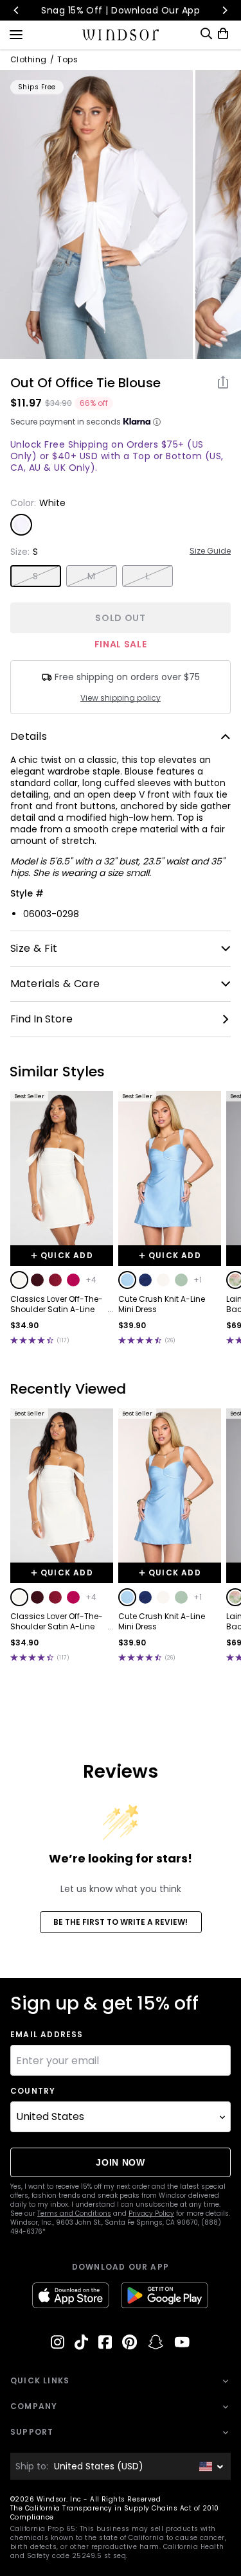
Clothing (29, 60)
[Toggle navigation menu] (16, 33)
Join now (121, 2162)
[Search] (206, 34)
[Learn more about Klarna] (157, 422)
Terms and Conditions (74, 2213)
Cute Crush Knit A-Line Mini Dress (162, 1304)
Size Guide (210, 551)
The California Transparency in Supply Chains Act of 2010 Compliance (115, 2513)
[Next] (224, 10)
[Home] (121, 35)
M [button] (91, 576)
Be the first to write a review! (121, 1922)
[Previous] (17, 10)
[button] (19, 1280)
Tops (67, 60)
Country (33, 2091)
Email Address (47, 2035)
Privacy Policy (151, 2213)
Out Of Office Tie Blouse (85, 383)
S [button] (35, 576)
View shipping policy (121, 698)
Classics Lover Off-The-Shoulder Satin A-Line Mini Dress (57, 1304)
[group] (96, 215)
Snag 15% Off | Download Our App (121, 10)
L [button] (148, 576)
